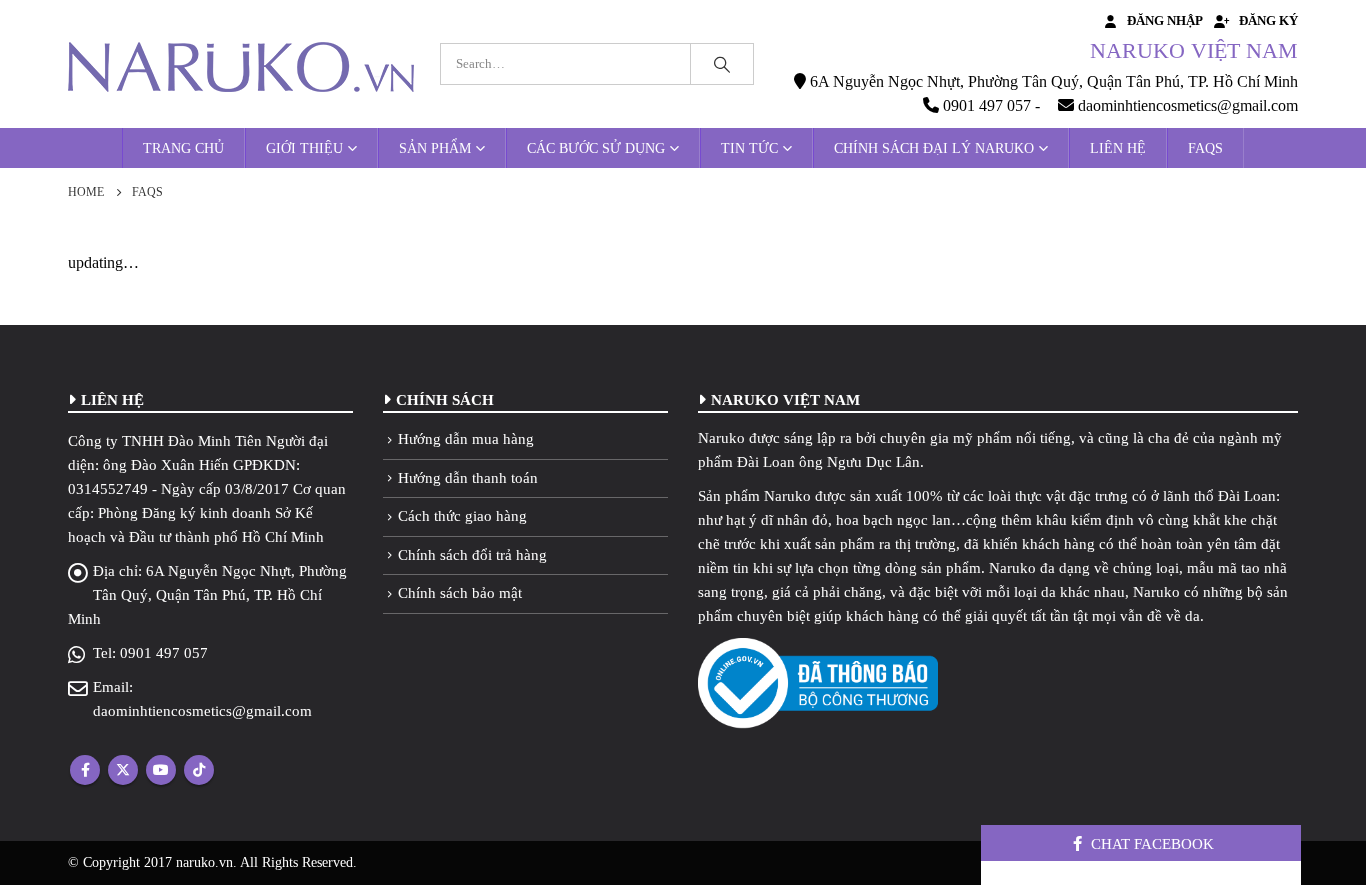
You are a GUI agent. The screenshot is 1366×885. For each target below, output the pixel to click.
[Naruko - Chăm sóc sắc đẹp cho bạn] (241, 67)
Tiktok (199, 770)
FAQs (1205, 148)
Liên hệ (1118, 148)
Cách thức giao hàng (462, 516)
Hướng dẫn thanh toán (468, 478)
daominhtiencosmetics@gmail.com (202, 711)
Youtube (161, 770)
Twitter (123, 770)
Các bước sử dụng (596, 148)
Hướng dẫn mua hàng (466, 439)
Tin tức (749, 148)
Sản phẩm (435, 148)
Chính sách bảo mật (460, 593)
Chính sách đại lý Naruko (934, 148)
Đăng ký (1268, 21)
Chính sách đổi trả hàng (472, 555)
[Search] (722, 64)
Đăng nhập (1165, 21)
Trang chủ (183, 148)
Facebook (85, 770)
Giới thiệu (304, 148)
